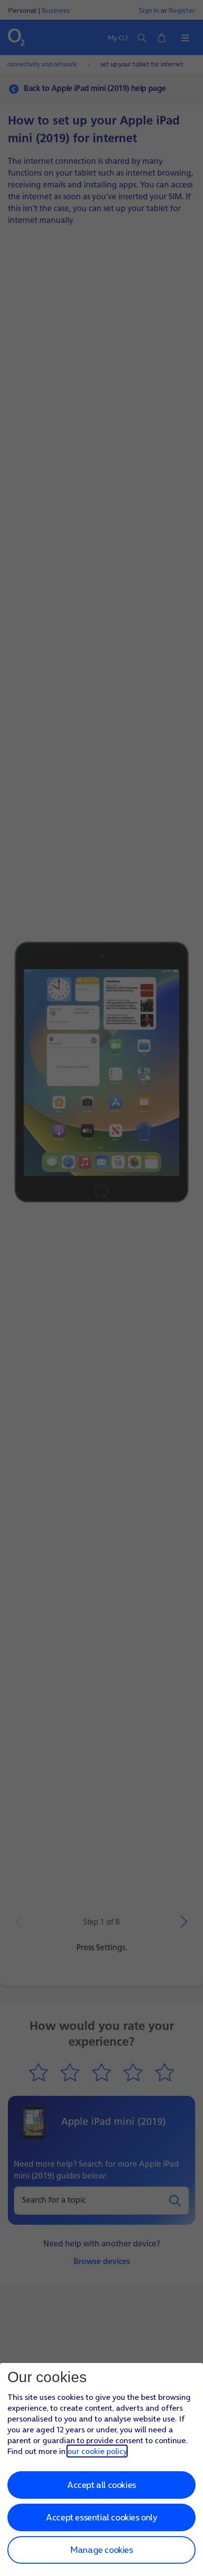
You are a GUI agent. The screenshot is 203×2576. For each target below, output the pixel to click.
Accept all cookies (101, 2485)
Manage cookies (101, 2550)
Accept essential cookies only (101, 2517)
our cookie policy (97, 2451)
